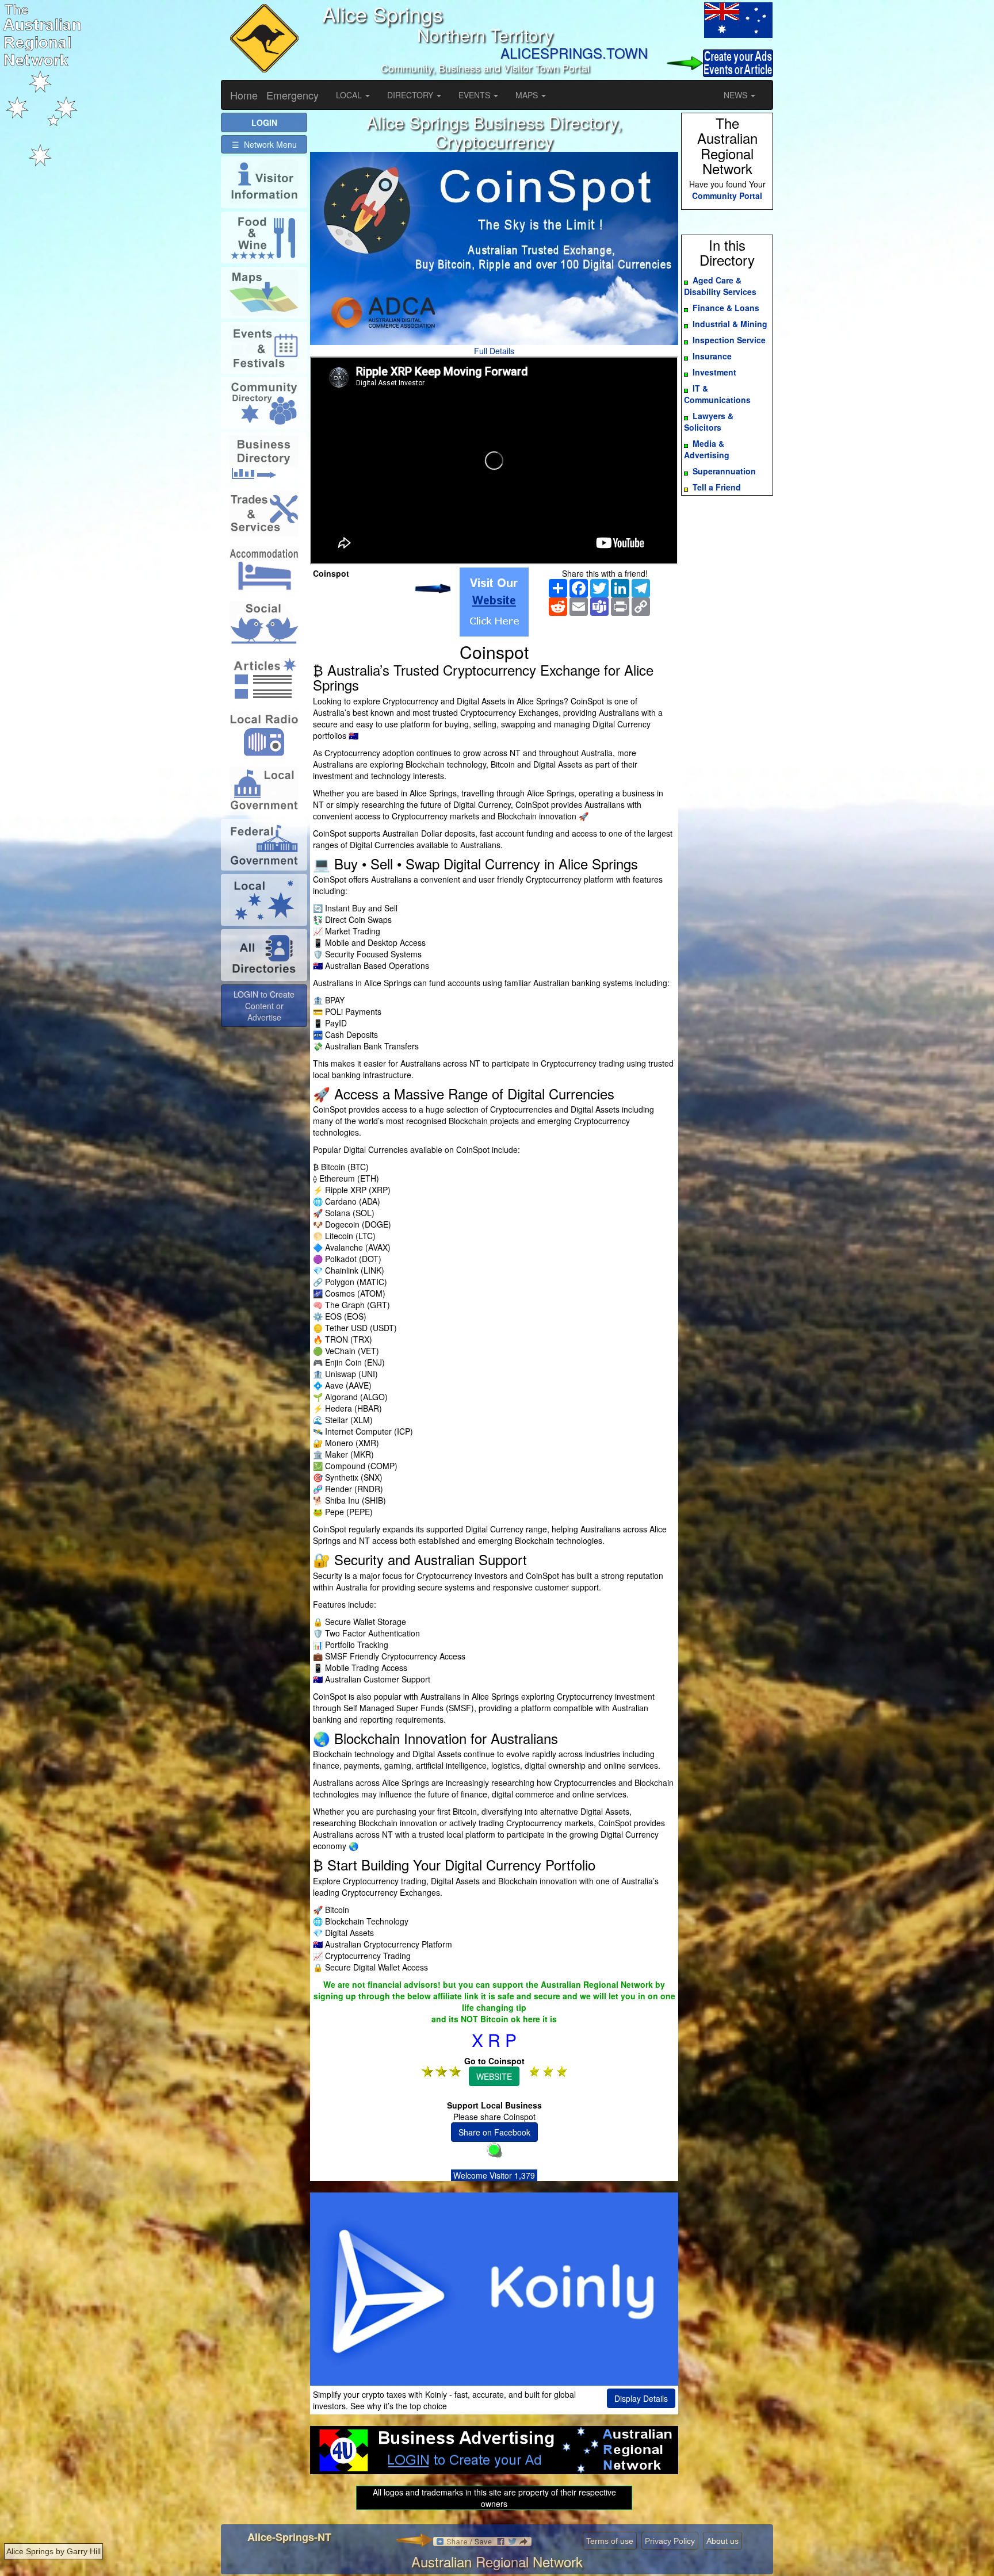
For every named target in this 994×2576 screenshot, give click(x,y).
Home (244, 95)
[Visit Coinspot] (494, 602)
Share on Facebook (494, 2132)
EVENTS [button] (475, 95)
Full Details (494, 351)
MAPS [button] (528, 95)
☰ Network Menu (264, 144)
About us (722, 2541)
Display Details (641, 2398)
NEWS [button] (737, 95)
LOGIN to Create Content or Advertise (264, 1006)
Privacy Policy (670, 2541)
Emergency (293, 95)
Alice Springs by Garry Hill (53, 2551)
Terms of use (610, 2541)
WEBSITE (494, 2076)
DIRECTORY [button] (411, 95)
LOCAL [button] (350, 95)
